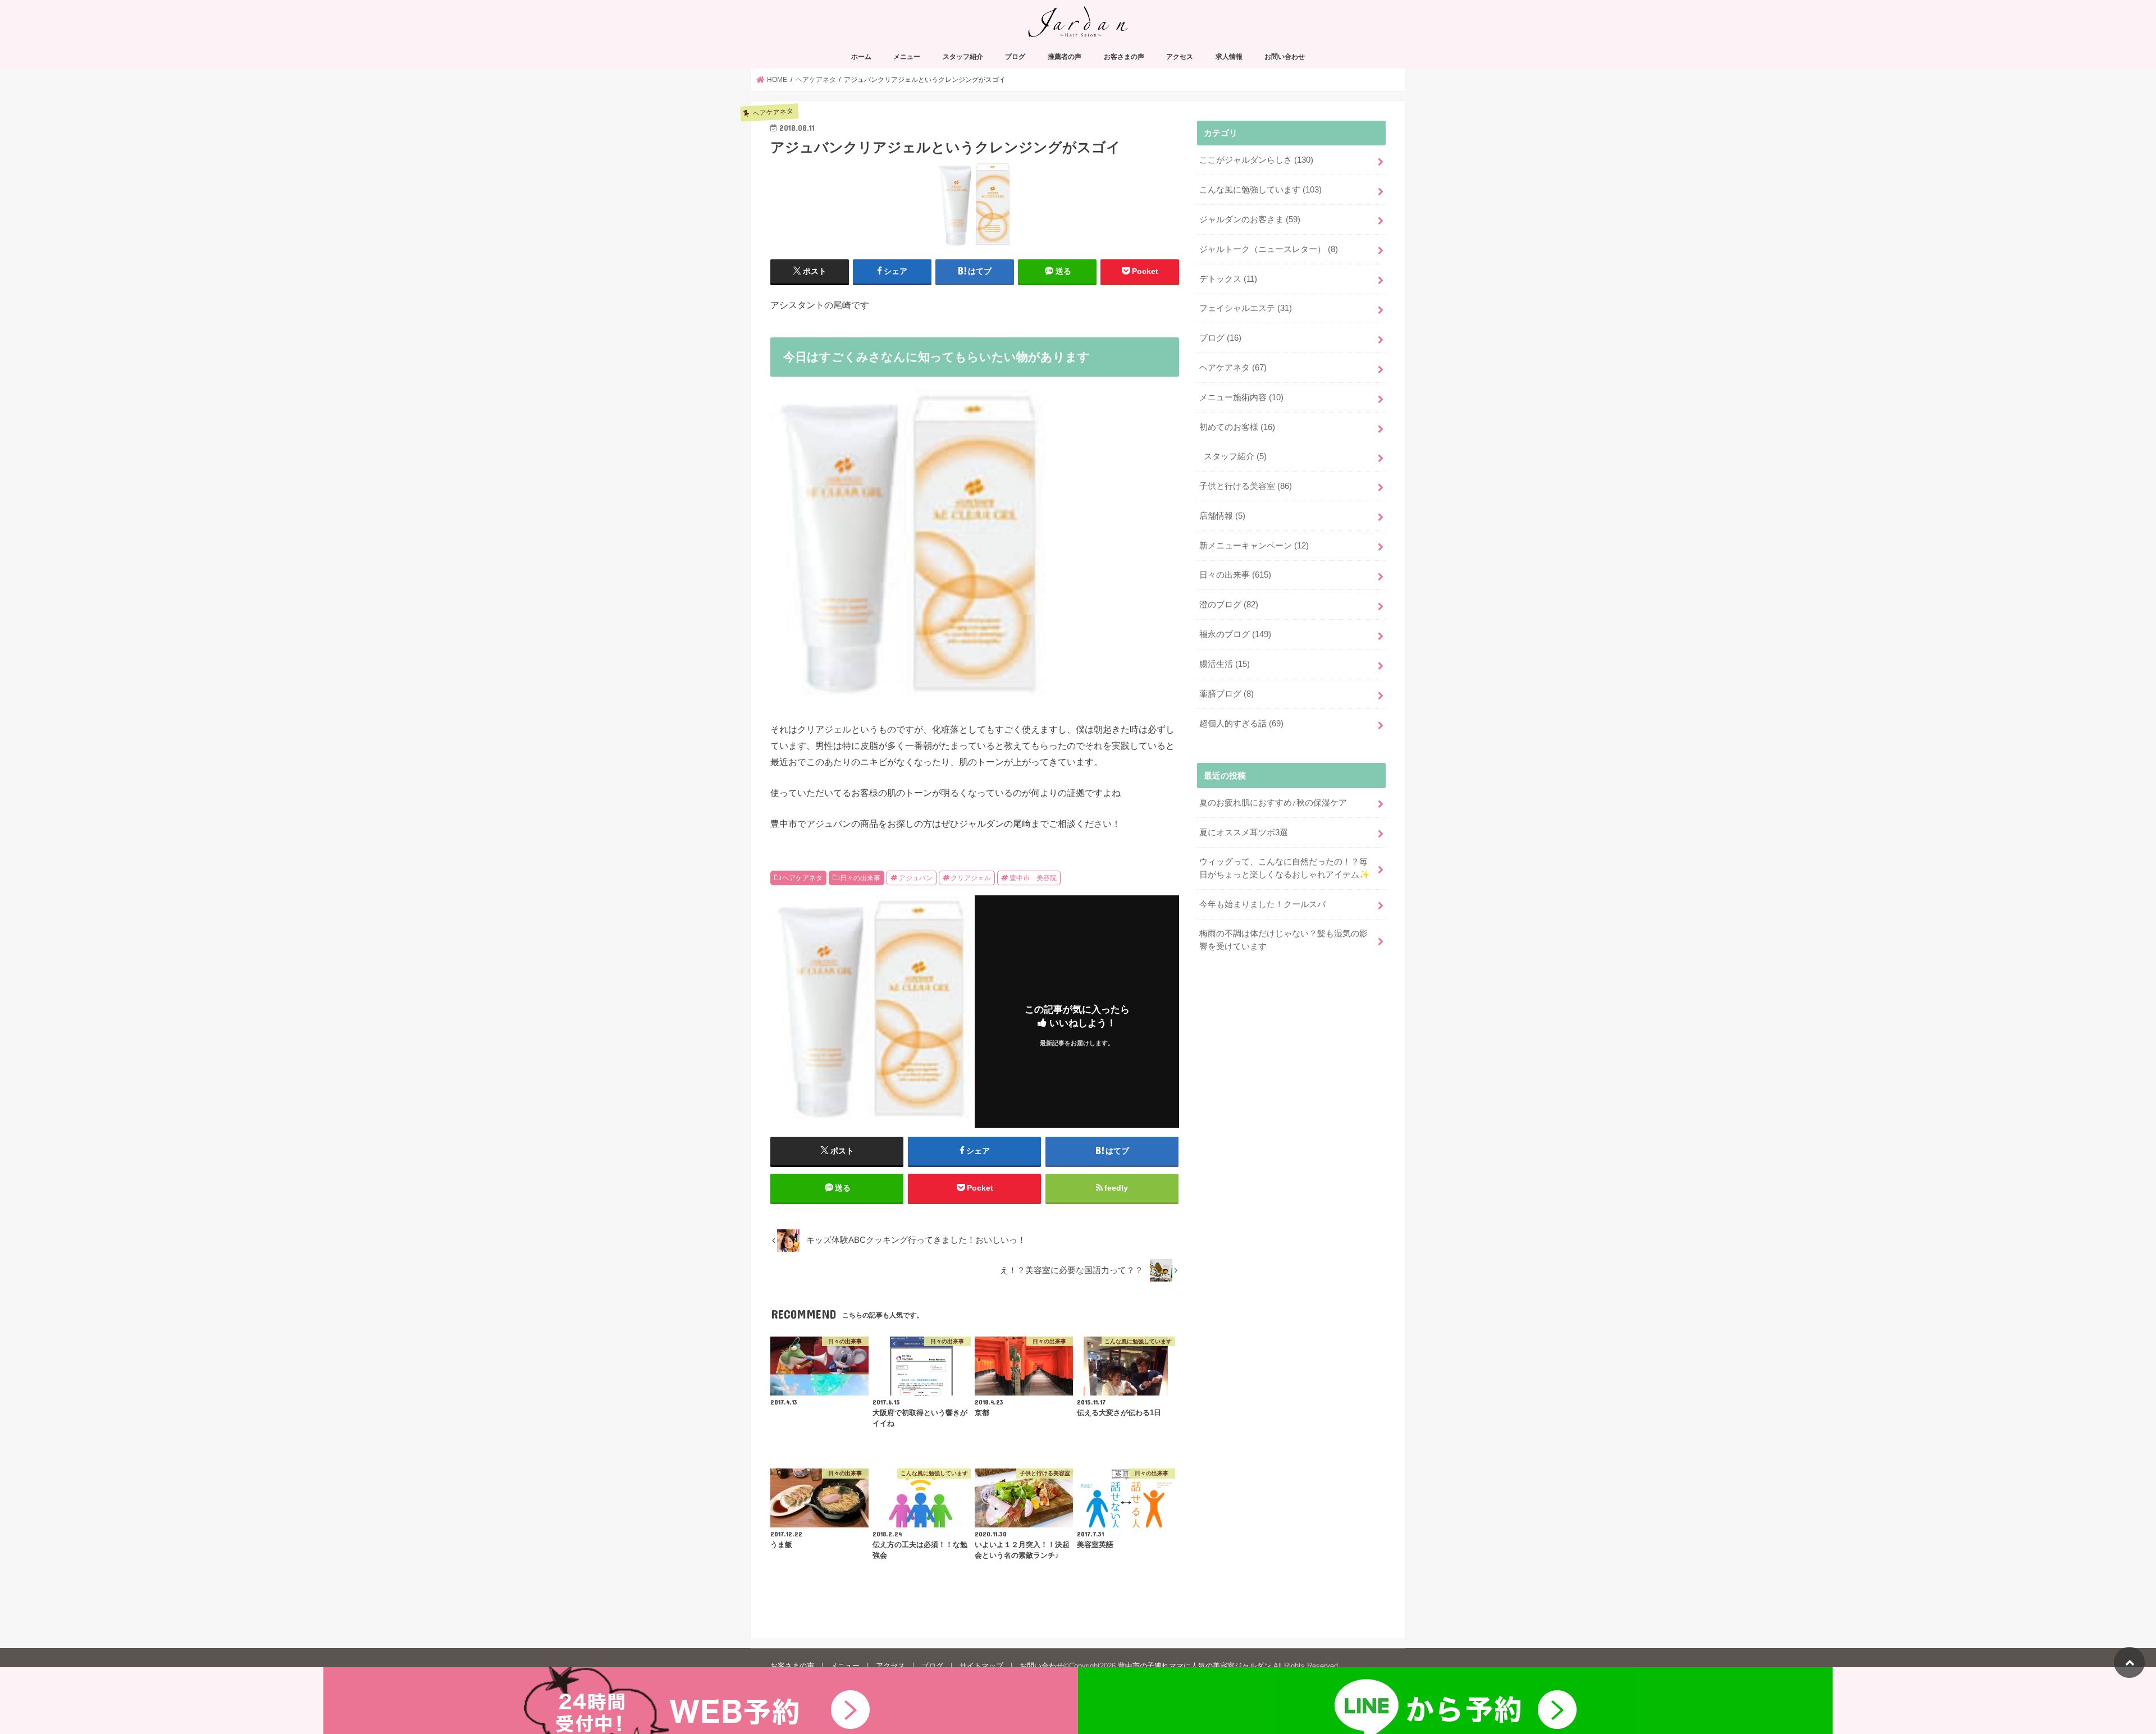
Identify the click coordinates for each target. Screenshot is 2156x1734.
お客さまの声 (1124, 57)
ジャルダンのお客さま (1250, 219)
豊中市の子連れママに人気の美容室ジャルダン (1195, 1666)
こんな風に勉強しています (1260, 190)
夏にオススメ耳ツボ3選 (1244, 832)
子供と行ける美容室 (1246, 486)
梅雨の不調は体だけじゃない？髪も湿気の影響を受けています (1283, 940)
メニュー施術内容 (1241, 397)
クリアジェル (971, 878)
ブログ (1015, 57)
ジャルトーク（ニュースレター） (1269, 249)
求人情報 (1229, 57)
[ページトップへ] (2129, 1662)
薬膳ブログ (1227, 694)
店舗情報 (1222, 516)
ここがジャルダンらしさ (1256, 160)
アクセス (1180, 57)
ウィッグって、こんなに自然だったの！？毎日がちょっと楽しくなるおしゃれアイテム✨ (1285, 868)
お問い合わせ (1285, 57)
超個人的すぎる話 (1241, 724)
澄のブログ (1229, 605)
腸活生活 (1225, 664)
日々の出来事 (860, 878)
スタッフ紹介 (963, 57)
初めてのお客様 (1237, 427)
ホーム (861, 57)
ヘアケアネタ (802, 878)
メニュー (907, 57)
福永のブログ (1235, 634)
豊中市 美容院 (1033, 878)
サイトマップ (981, 1666)
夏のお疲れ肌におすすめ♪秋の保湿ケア (1273, 803)
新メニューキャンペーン (1254, 546)
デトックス (1228, 279)
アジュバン (916, 878)
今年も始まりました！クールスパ (1262, 904)
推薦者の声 (1065, 57)
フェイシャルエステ (1246, 308)
